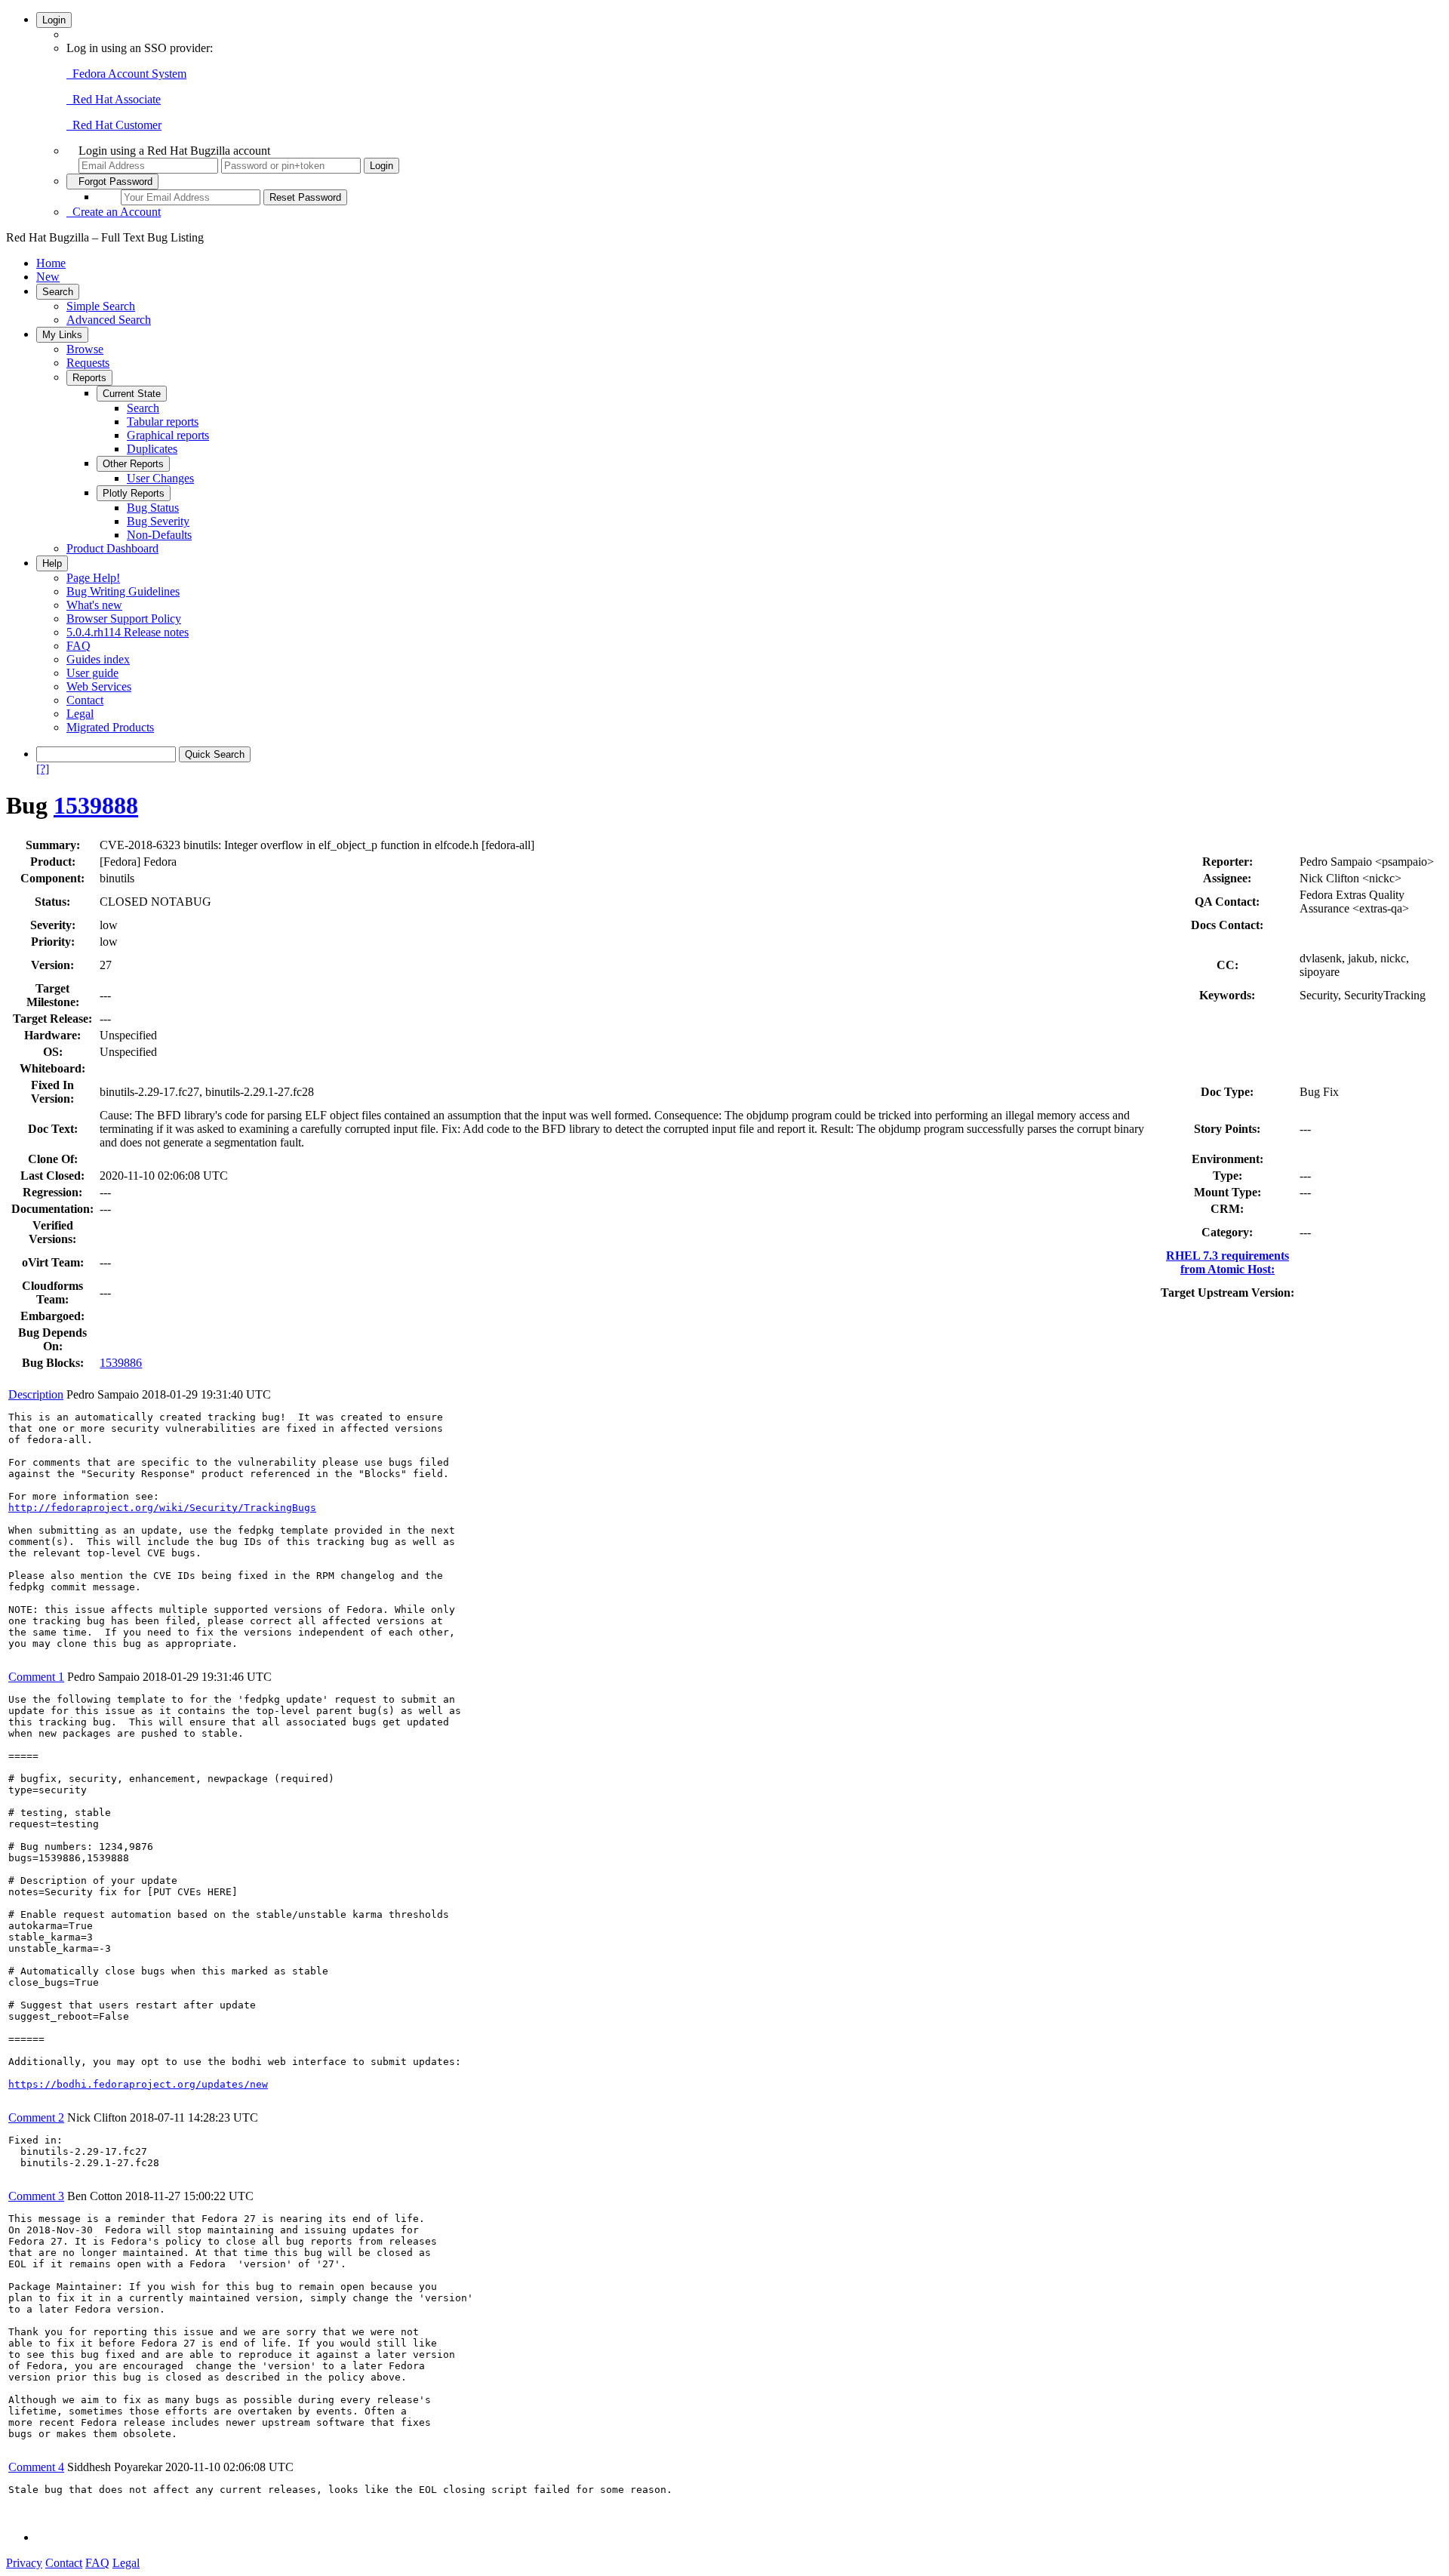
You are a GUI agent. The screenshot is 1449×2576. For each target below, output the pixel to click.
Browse (85, 349)
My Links (62, 335)
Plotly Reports (134, 493)
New (48, 277)
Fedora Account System (126, 74)
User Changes (160, 478)
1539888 (96, 805)
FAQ (78, 646)
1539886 (121, 1363)
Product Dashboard (112, 548)
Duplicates (152, 449)
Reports (89, 378)
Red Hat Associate (114, 99)
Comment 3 (36, 2196)
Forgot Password (112, 182)
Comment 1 (36, 1677)
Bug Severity (158, 521)
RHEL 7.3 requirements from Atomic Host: (1227, 1262)
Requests (88, 363)
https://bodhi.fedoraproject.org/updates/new (138, 2084)
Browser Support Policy (124, 619)
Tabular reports (163, 422)
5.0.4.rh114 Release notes (128, 632)
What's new (94, 605)
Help (52, 563)
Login (54, 20)
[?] (43, 769)
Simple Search (101, 306)
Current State (132, 394)
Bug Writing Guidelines (123, 591)
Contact (85, 700)
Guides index (98, 659)
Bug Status (153, 508)
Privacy (24, 2563)
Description (36, 1394)
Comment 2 (36, 2117)
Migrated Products (110, 727)
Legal (80, 714)
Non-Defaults (159, 535)
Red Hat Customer (114, 125)
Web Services (99, 686)
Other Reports (133, 464)
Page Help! (93, 578)
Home (51, 263)
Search (58, 292)
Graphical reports (168, 435)
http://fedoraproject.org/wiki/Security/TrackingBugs (162, 1508)
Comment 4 (36, 2467)
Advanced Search (109, 320)
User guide (92, 673)
